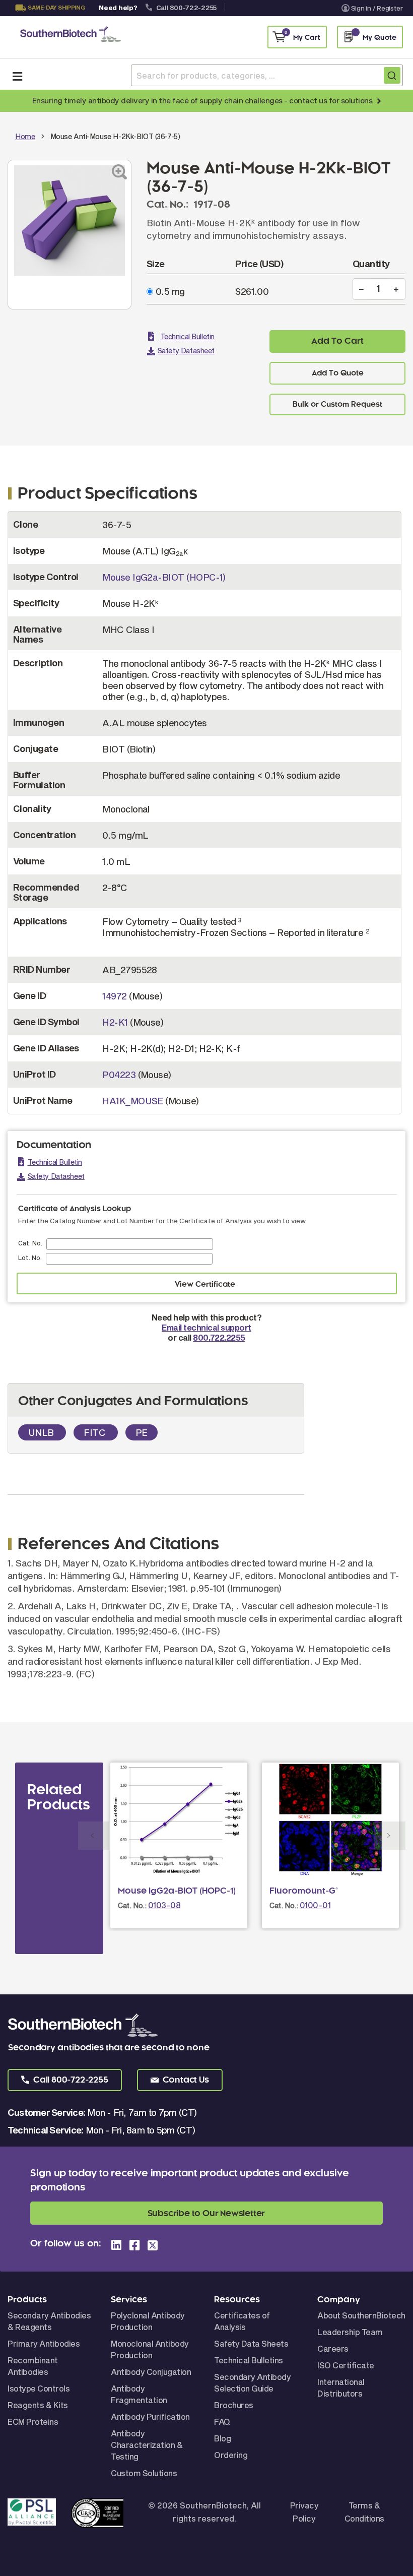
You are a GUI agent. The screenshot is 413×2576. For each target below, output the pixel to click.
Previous (94, 1836)
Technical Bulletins (249, 2360)
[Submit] (392, 75)
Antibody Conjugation (151, 2372)
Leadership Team (350, 2332)
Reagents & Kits (38, 2405)
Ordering (231, 2455)
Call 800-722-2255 (187, 8)
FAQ (222, 2422)
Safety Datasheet (186, 351)
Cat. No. (30, 1243)
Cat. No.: (132, 1905)
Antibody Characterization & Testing (147, 2445)
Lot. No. (30, 1258)
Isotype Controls (39, 2388)
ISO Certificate (346, 2365)
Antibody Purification (150, 2416)
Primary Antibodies (44, 2343)
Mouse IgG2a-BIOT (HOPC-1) (164, 577)
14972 (114, 996)
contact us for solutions (331, 100)
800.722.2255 (219, 1337)
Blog (222, 2438)
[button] (65, 2080)
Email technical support (206, 1327)
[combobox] (267, 75)
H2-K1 (115, 1022)
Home (25, 136)
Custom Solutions (144, 2473)
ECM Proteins (33, 2422)
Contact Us (48, 21)
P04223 (119, 1075)
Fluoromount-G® (304, 1891)
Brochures (234, 2405)
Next (390, 1836)
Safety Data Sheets (251, 2343)
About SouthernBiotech (361, 2315)
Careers (333, 2348)
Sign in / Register (377, 8)
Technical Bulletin (187, 336)
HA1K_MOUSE (133, 1101)
